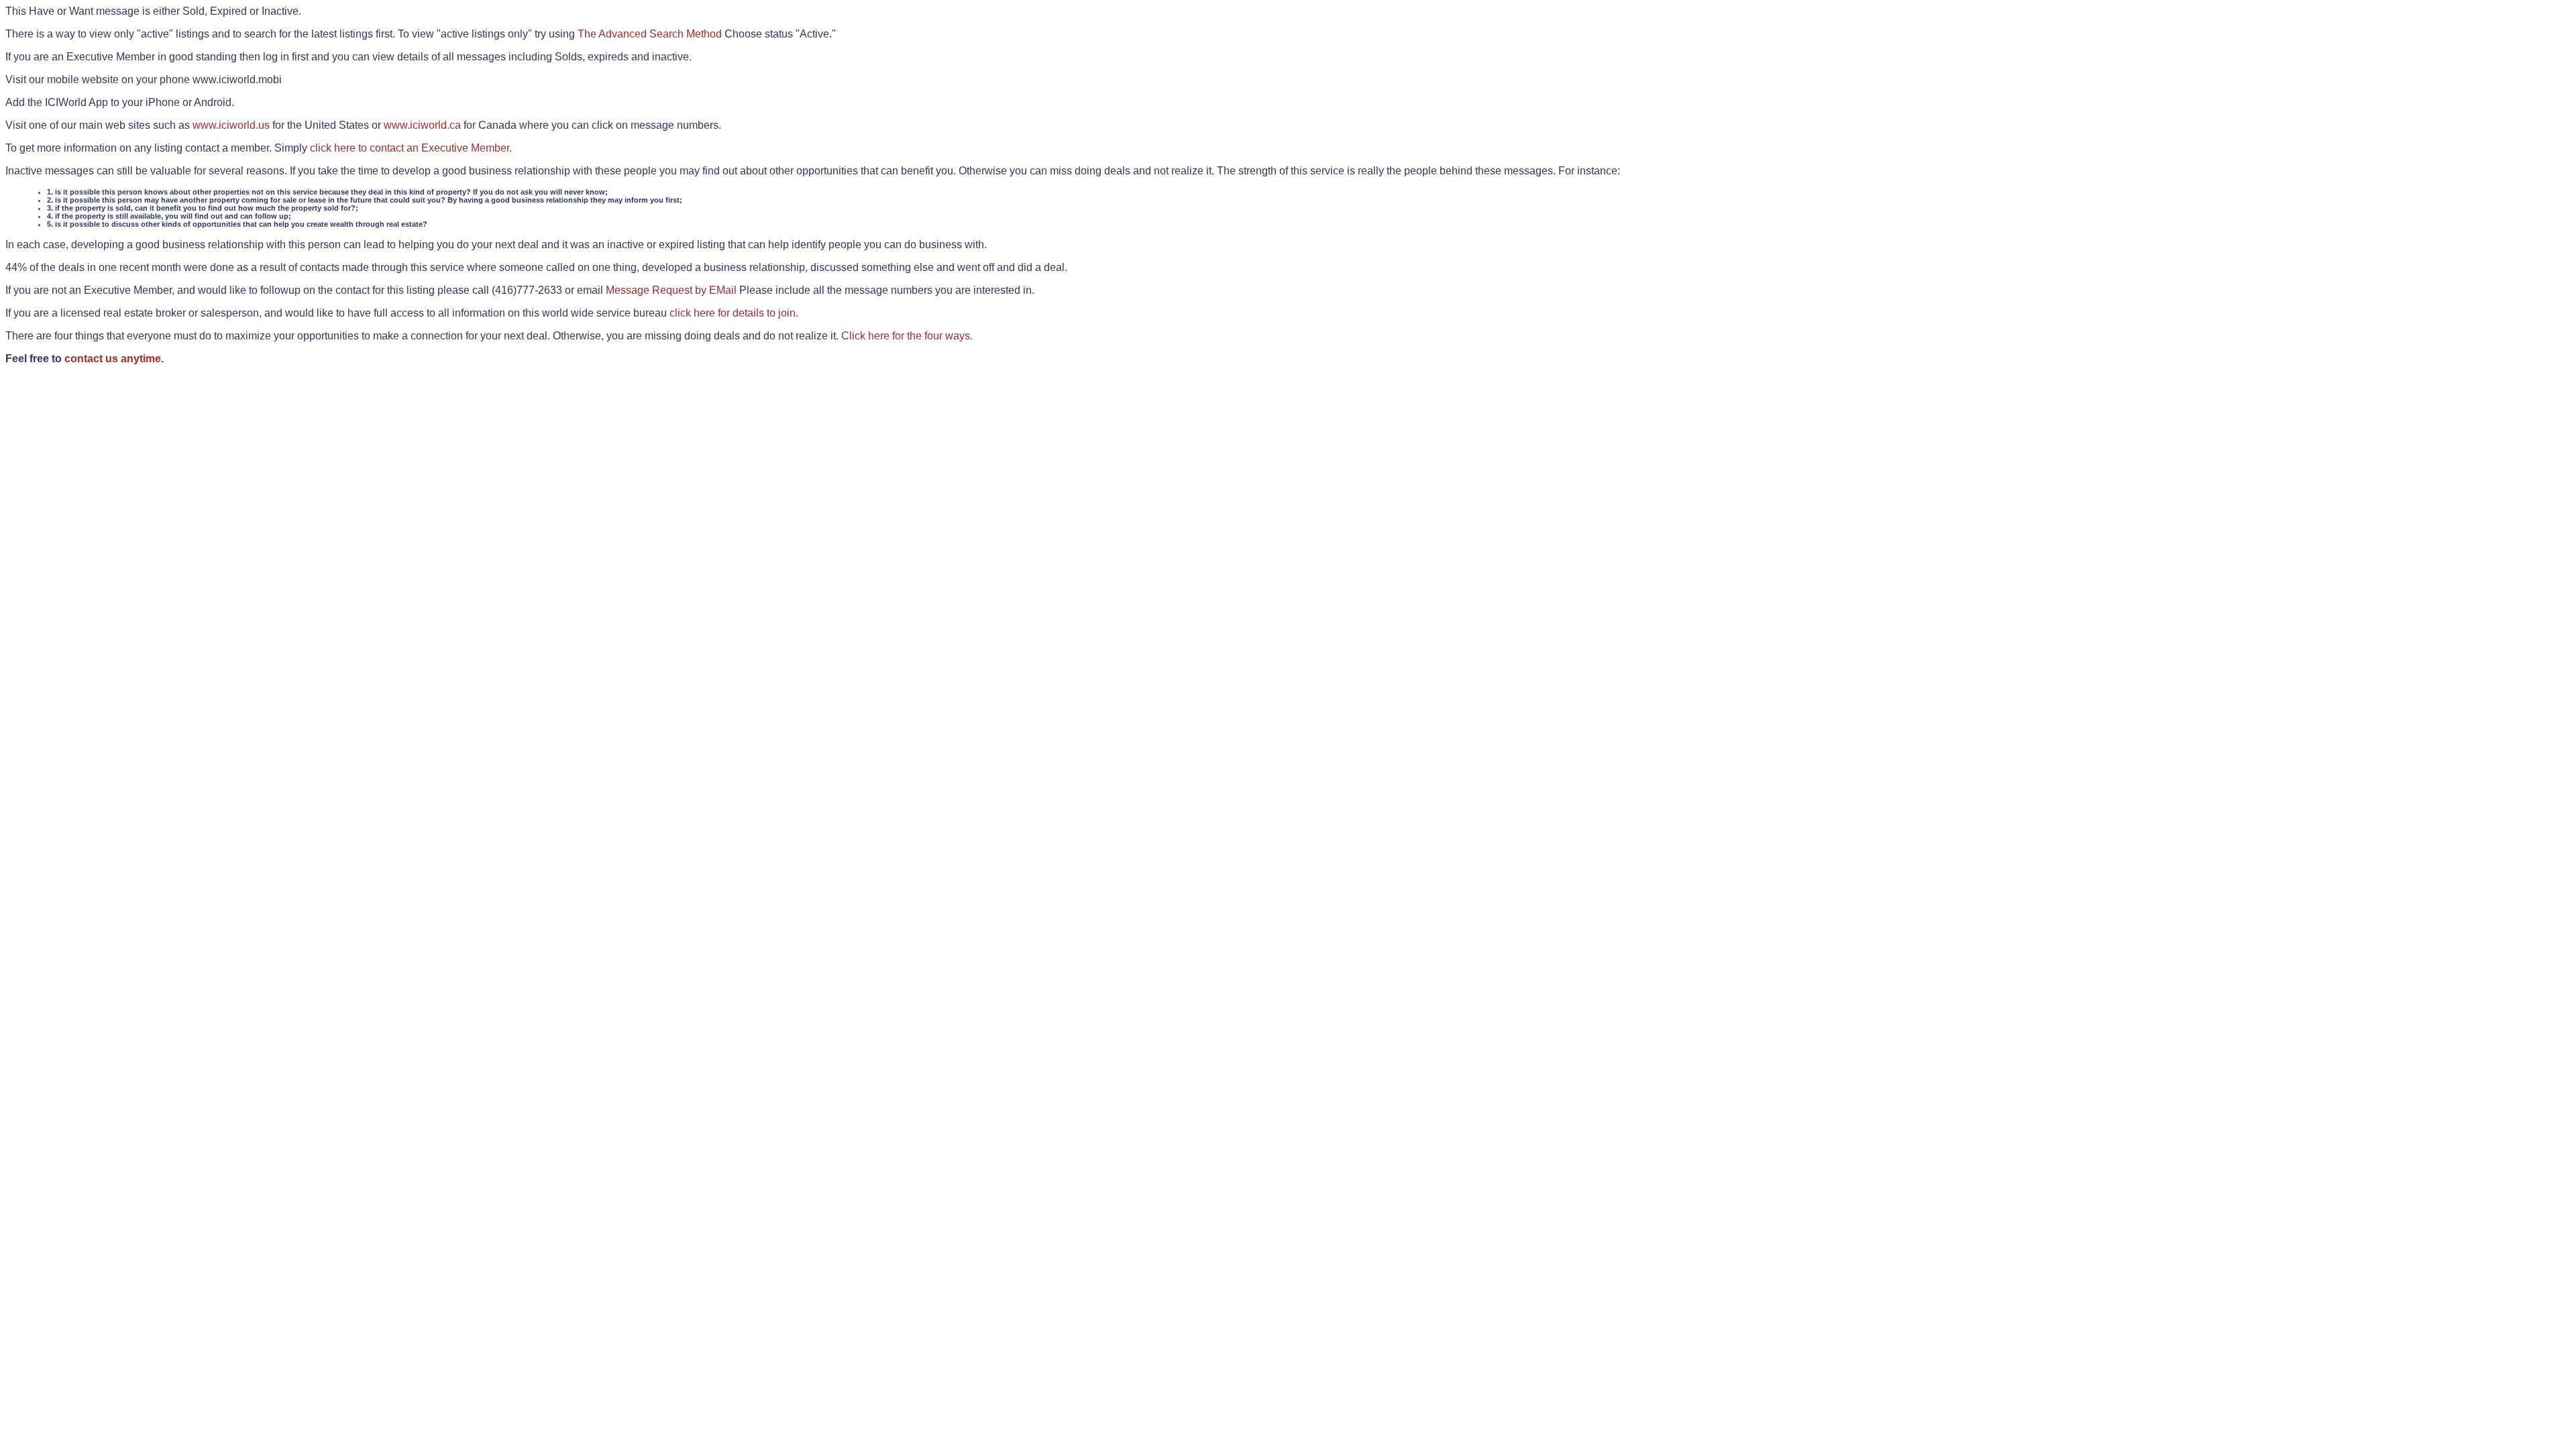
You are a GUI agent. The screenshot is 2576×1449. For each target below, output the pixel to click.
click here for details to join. (734, 313)
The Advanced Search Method (650, 34)
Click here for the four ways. (907, 336)
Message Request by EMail (671, 290)
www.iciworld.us (231, 125)
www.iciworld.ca (422, 125)
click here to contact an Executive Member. (411, 148)
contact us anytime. (114, 359)
